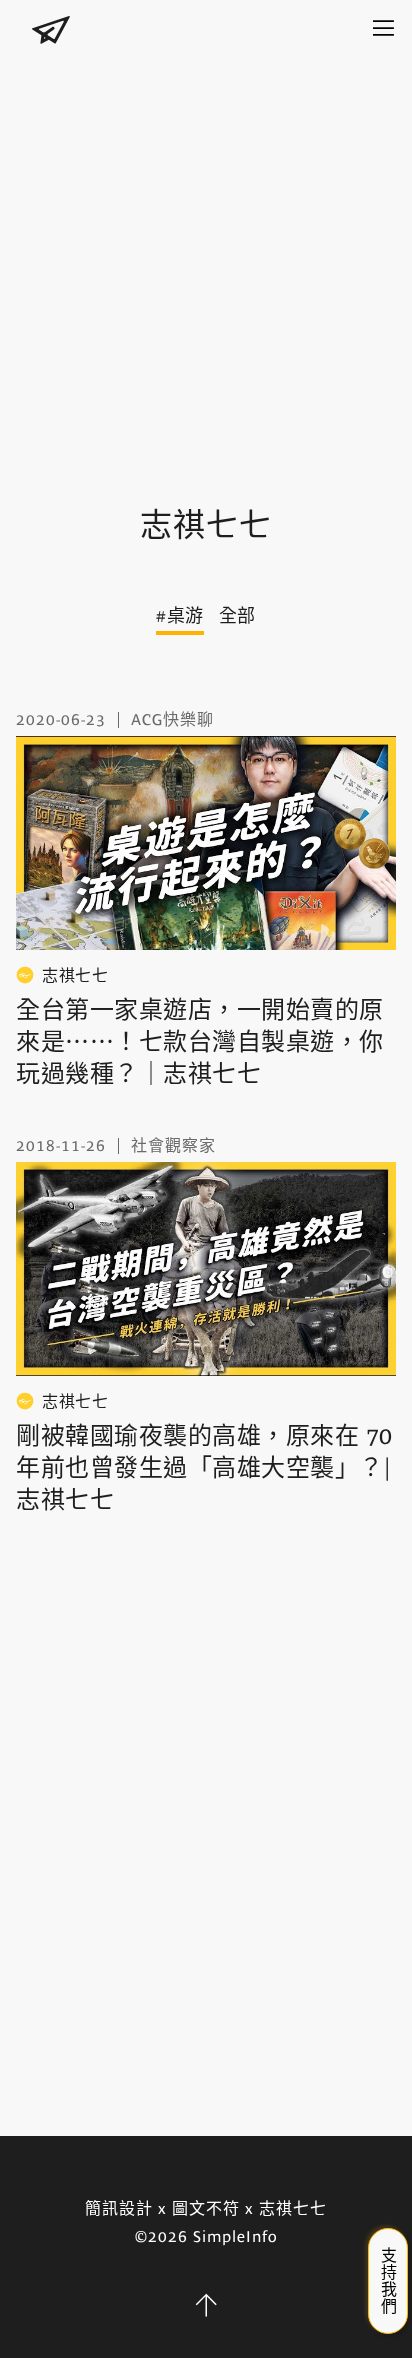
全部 (237, 616)
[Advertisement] (206, 261)
